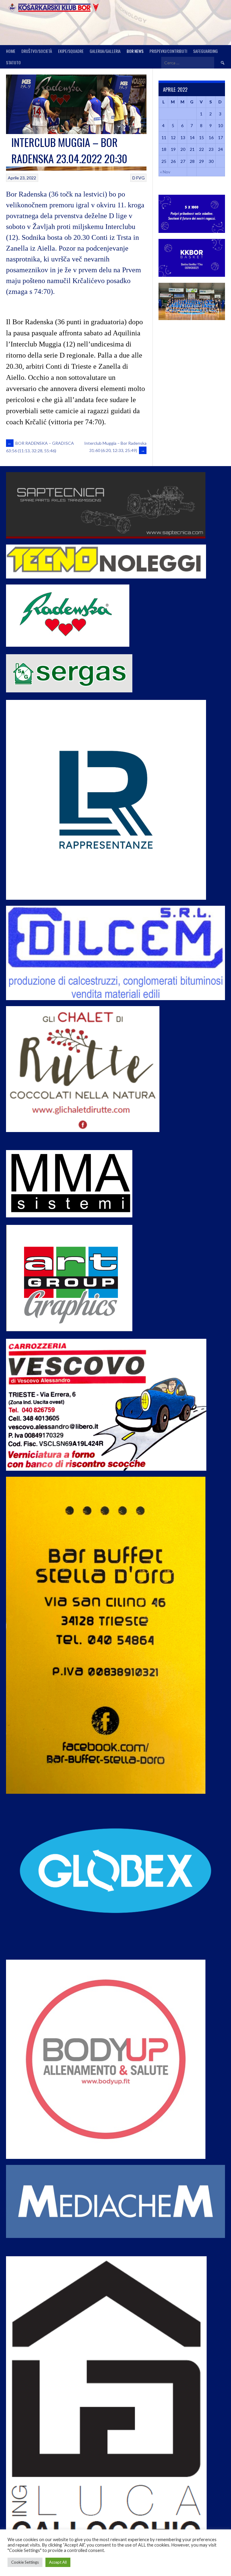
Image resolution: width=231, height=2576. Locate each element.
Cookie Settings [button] (25, 2562)
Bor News (135, 51)
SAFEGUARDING (205, 51)
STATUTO (13, 62)
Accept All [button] (58, 2562)
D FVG (139, 178)
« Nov (165, 172)
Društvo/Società (37, 51)
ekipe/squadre (71, 51)
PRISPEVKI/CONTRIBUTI (168, 51)
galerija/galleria (105, 51)
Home (11, 51)
